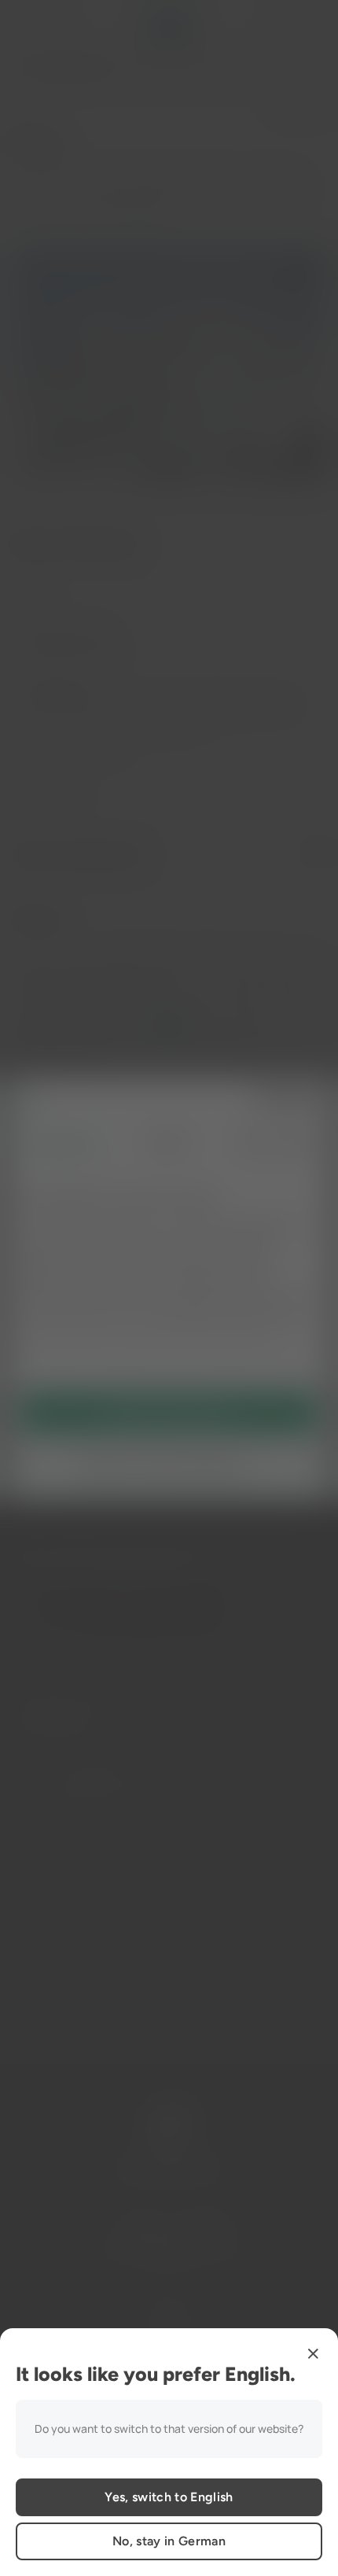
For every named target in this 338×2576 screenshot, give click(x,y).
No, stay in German (169, 2541)
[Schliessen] (313, 2353)
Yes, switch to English (169, 2497)
